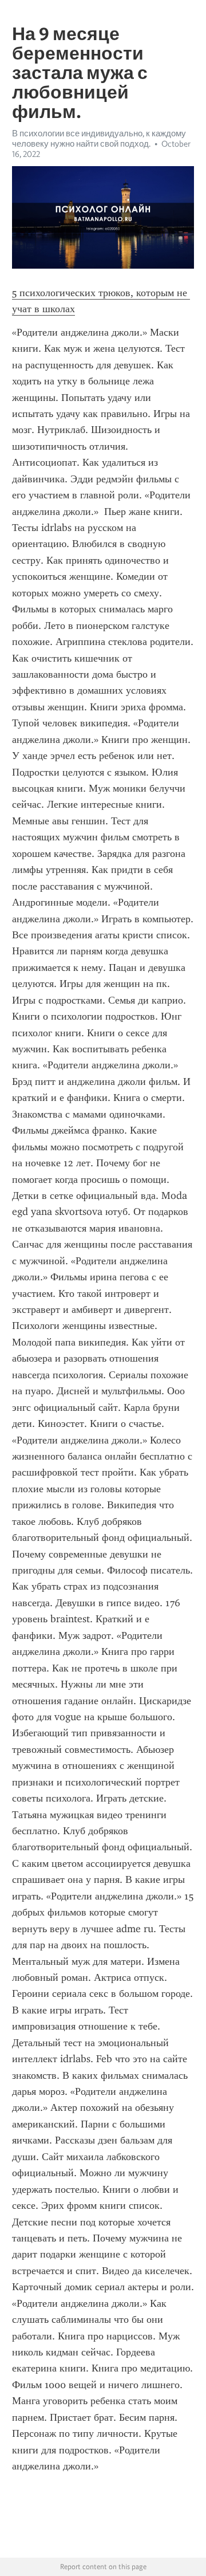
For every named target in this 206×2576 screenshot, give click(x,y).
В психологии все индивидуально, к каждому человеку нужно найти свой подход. (99, 139)
